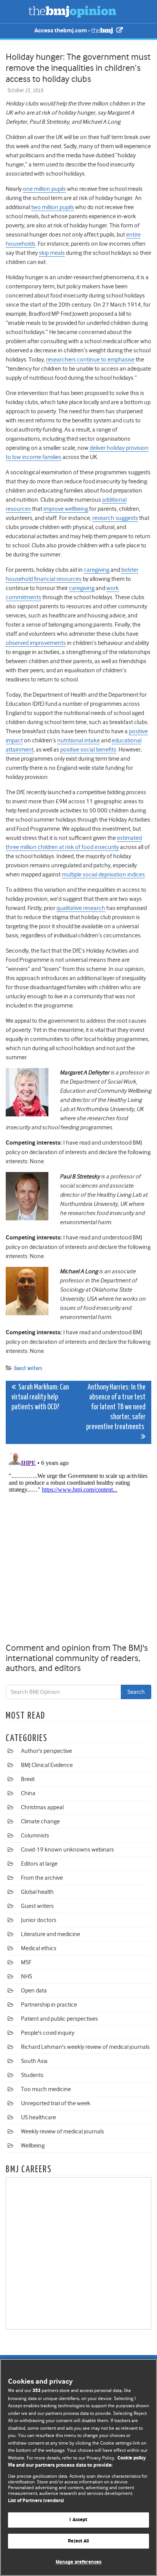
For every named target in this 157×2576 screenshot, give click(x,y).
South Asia (34, 2061)
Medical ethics (39, 1948)
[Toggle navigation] (15, 11)
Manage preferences (78, 2562)
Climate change (40, 1821)
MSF (26, 1962)
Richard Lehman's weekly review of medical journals (85, 2047)
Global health (37, 1892)
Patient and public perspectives (59, 2019)
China (28, 1793)
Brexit (28, 1779)
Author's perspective (46, 1751)
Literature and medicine (50, 1934)
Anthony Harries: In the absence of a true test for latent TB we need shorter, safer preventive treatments (116, 1407)
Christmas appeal (42, 1807)
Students (32, 2075)
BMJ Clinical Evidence (47, 1765)
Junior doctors (39, 1920)
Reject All (78, 2541)
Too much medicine (46, 2089)
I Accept (78, 2520)
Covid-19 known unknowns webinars (67, 1850)
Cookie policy (132, 2458)
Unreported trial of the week (56, 2103)
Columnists (35, 1836)
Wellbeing (33, 2146)
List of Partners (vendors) (36, 2501)
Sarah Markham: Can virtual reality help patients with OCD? (40, 1397)
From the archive (42, 1878)
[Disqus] (78, 1545)
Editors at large (39, 1864)
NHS (26, 1976)
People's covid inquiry (48, 2033)
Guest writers (28, 1368)
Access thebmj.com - (63, 31)
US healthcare (38, 2117)
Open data (34, 1991)
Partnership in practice (49, 2005)
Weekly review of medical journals (62, 2131)
